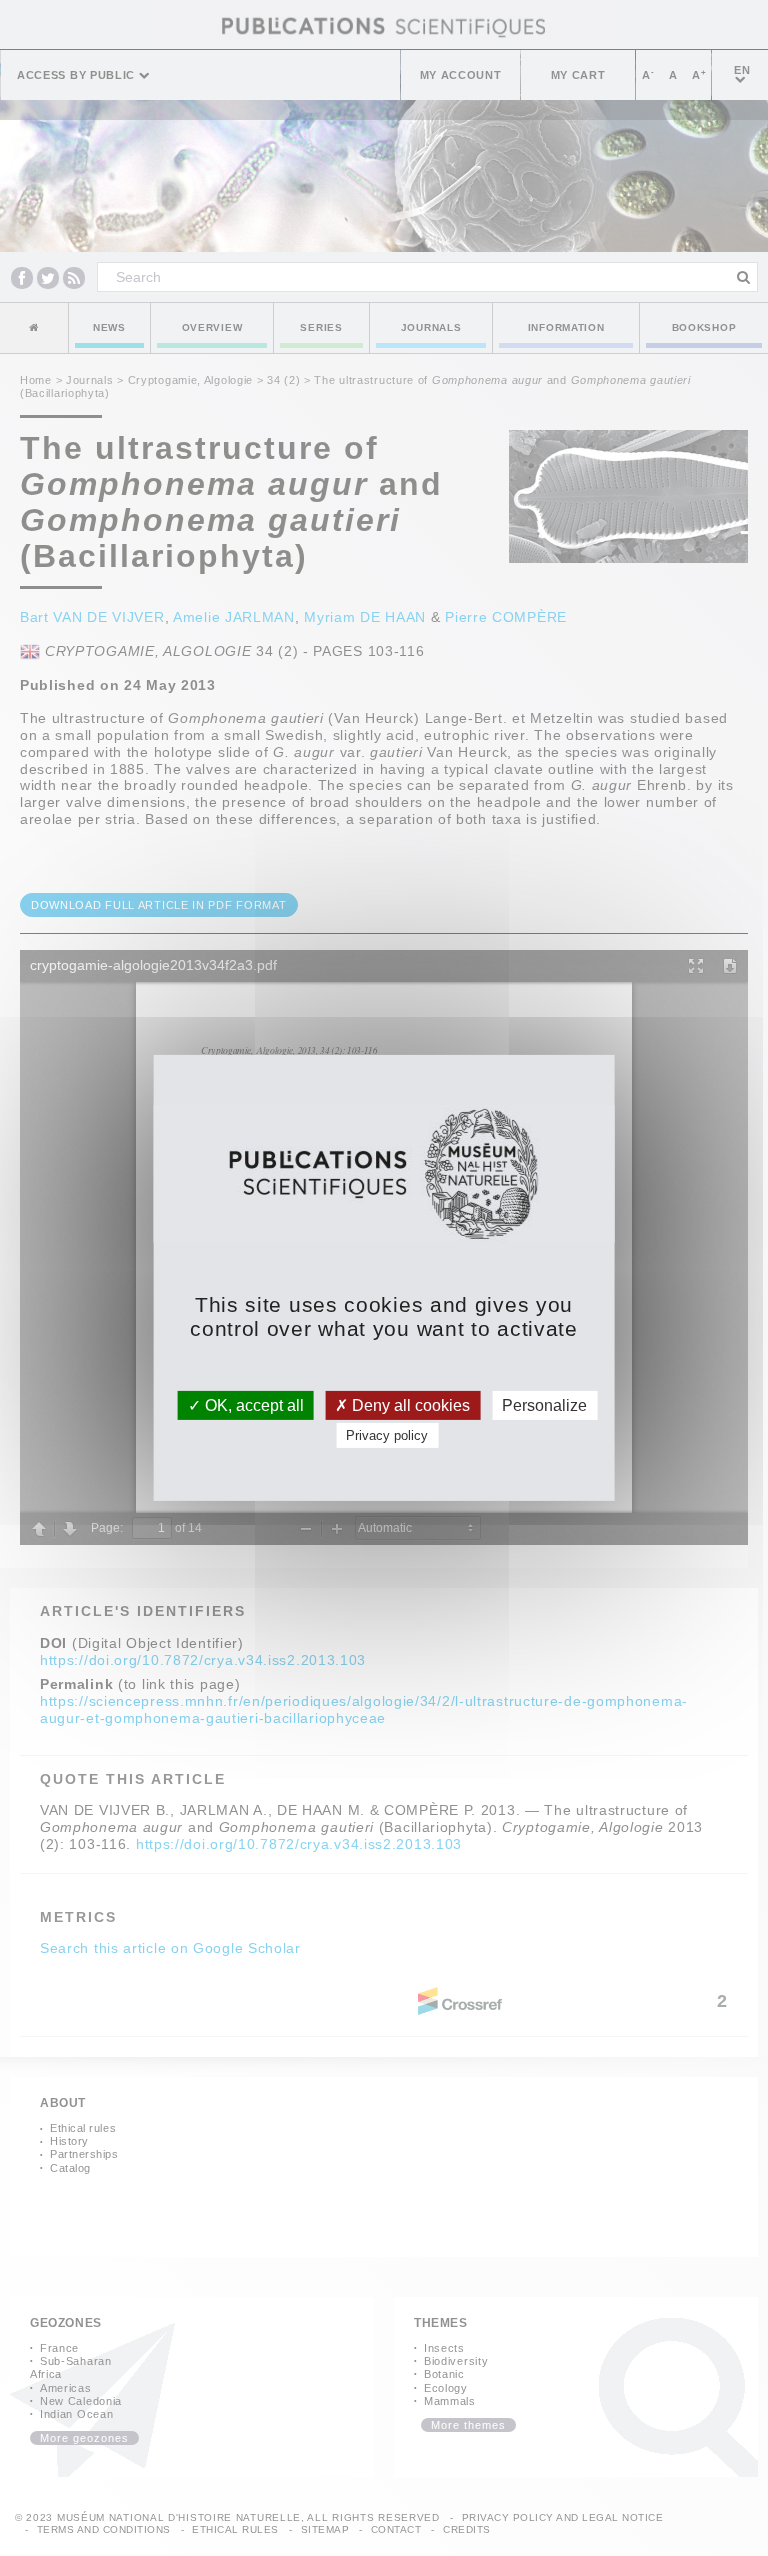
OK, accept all (252, 1405)
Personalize (544, 1405)
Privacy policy (387, 1435)
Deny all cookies (409, 1405)
